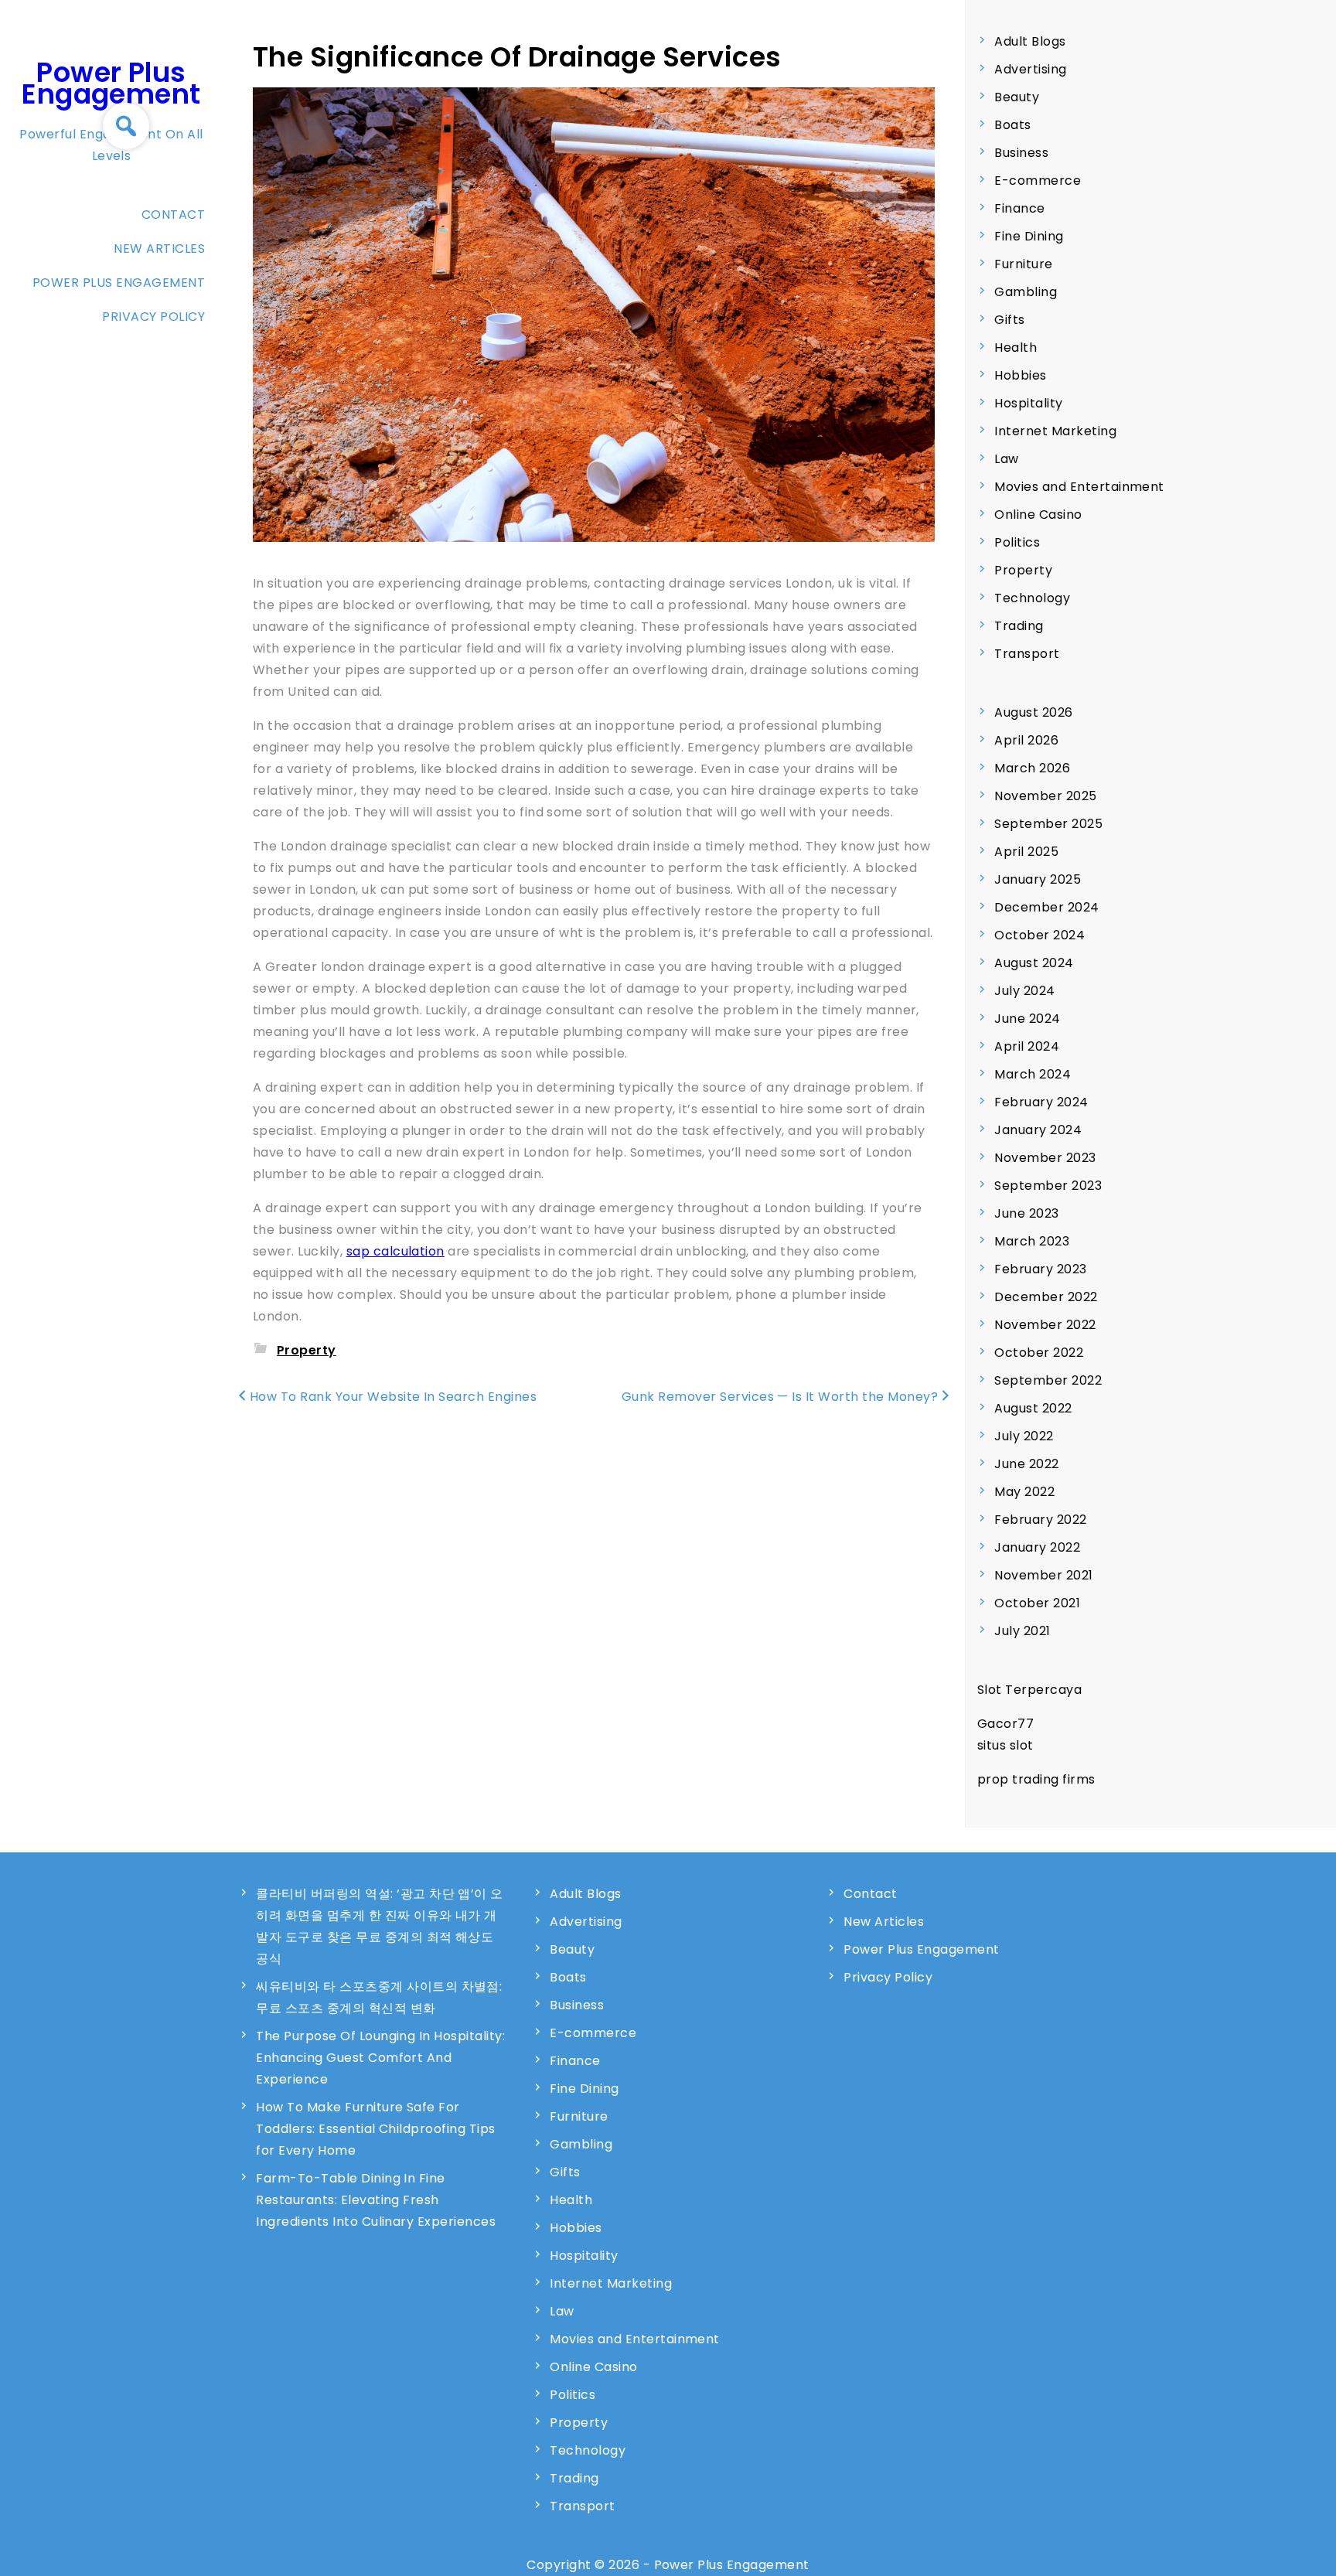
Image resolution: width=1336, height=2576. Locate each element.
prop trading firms (1036, 1779)
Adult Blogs (1030, 41)
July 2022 (1024, 1436)
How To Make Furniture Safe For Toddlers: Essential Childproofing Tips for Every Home (375, 2129)
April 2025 (1026, 852)
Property (307, 1350)
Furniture (1023, 264)
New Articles (159, 249)
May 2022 (1024, 1492)
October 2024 (1039, 935)
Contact (173, 215)
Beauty (1017, 97)
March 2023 (1032, 1241)
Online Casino (1038, 515)
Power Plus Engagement (111, 83)
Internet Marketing (1055, 431)
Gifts (1009, 320)
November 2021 (1043, 1575)
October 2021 (1037, 1603)
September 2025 (1048, 824)
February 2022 (1040, 1520)
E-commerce (1038, 181)
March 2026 (1032, 768)
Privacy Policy (153, 317)
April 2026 (1026, 740)
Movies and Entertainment (1079, 487)
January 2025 (1038, 879)
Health (1016, 348)
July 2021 (1022, 1631)
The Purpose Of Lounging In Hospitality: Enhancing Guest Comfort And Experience (380, 2058)
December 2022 (1046, 1297)
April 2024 (1027, 1046)
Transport (1027, 654)
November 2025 (1045, 796)
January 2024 (1038, 1130)
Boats (1012, 125)
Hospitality (1028, 403)
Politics (1017, 542)
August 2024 (1034, 963)
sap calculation (395, 1251)
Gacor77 (1005, 1724)
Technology (1032, 598)
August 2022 (1033, 1408)
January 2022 (1037, 1547)
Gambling (1026, 292)
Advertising (1030, 69)
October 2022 (1039, 1353)
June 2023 (1026, 1213)
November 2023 (1045, 1158)
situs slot (1005, 1745)
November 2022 (1045, 1325)
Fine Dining (1029, 236)
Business (1021, 153)
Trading (1019, 626)
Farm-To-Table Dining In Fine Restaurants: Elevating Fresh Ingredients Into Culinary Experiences (376, 2200)
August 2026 (1033, 712)
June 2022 (1026, 1464)
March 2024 (1033, 1074)
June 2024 (1027, 1019)
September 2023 (1048, 1186)
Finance (1019, 208)
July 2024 (1024, 991)
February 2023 (1040, 1269)
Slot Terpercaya (1029, 1690)
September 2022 (1048, 1380)
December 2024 (1046, 907)
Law (1006, 459)
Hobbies (1020, 375)
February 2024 (1041, 1102)
